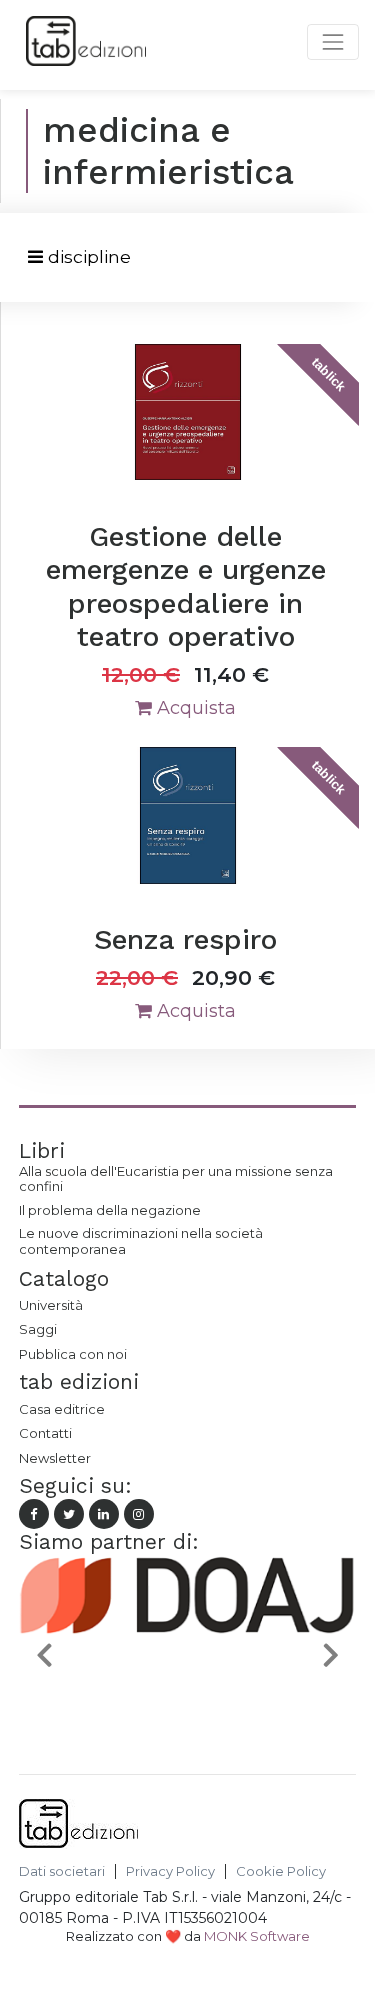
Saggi (38, 1329)
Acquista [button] (194, 708)
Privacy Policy (170, 1871)
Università (51, 1305)
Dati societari (62, 1871)
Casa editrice (62, 1409)
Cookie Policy (281, 1871)
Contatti (45, 1433)
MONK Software (257, 1936)
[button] (44, 1654)
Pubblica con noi (73, 1354)
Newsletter (55, 1458)
